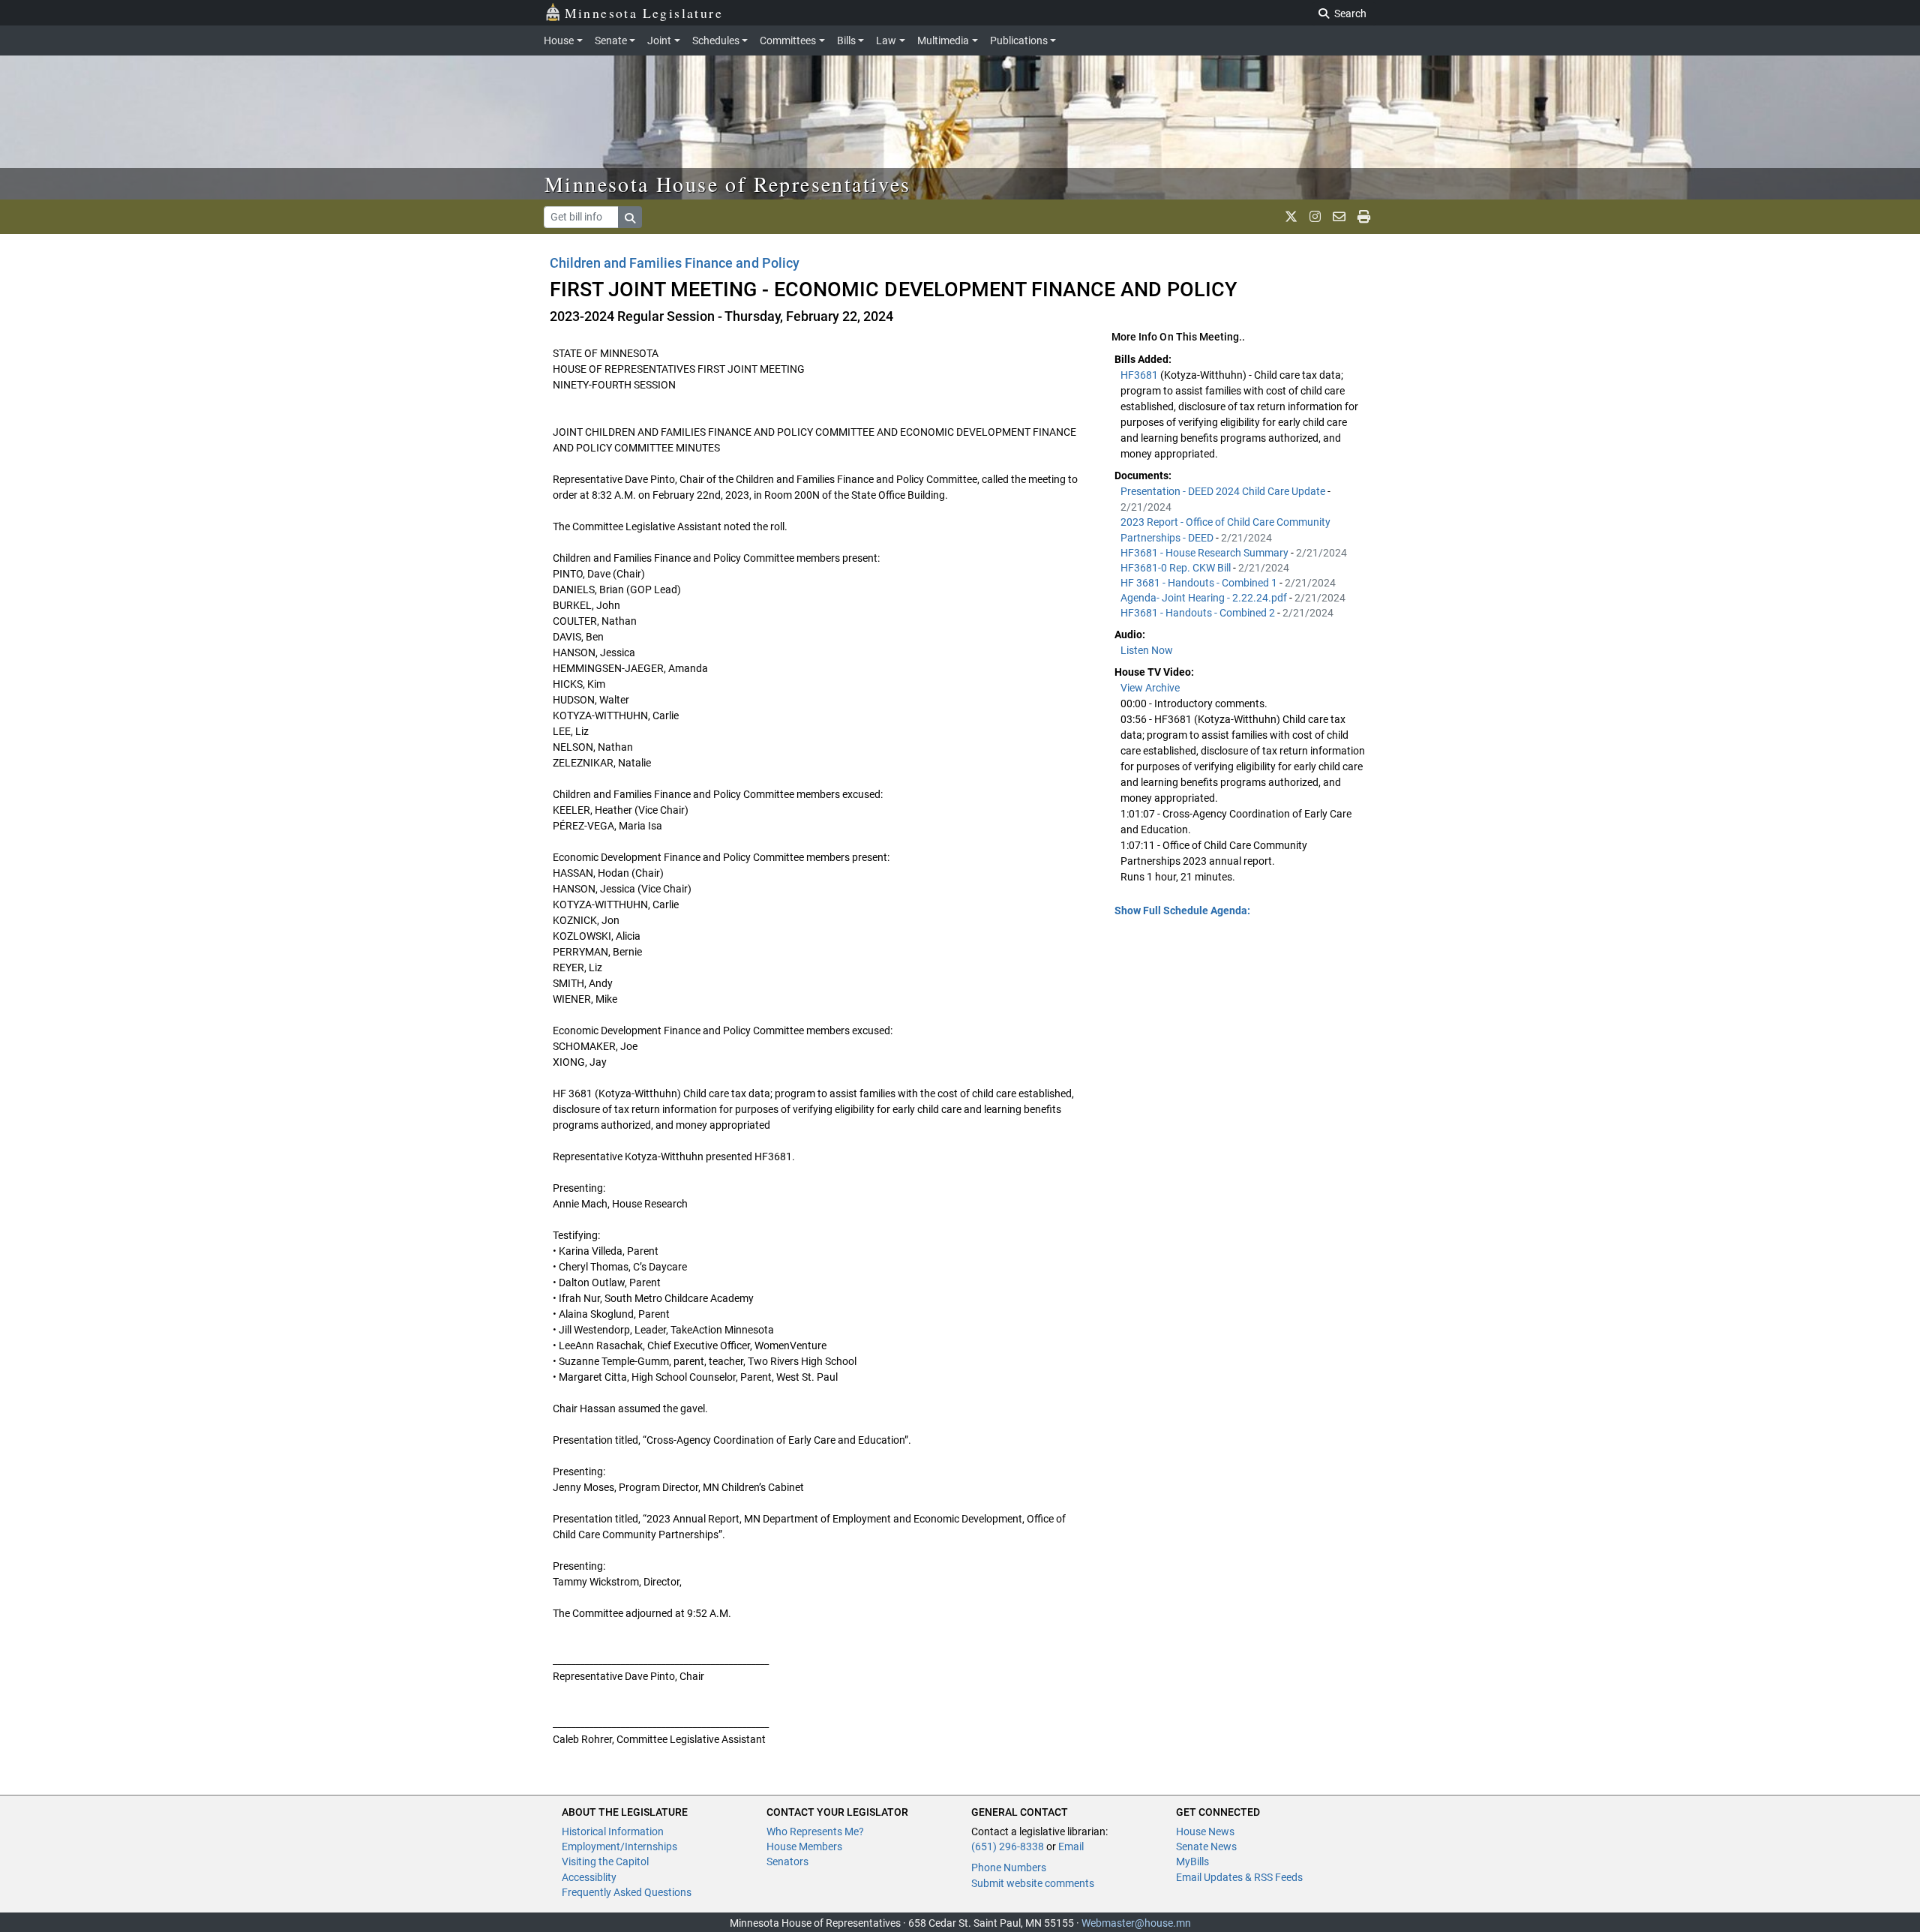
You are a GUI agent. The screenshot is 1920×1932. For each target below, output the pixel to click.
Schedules (716, 40)
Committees (788, 40)
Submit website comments (1033, 1883)
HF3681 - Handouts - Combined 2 (1199, 613)
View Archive (1150, 688)
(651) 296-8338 (1008, 1846)
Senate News (1206, 1846)
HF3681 (1140, 375)
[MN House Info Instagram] (1315, 217)
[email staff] (1339, 217)
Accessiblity (589, 1877)
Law (886, 40)
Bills (846, 40)
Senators (787, 1861)
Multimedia (943, 40)
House (559, 40)
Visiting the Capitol (605, 1861)
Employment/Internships (619, 1846)
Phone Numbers (1009, 1867)
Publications (1019, 40)
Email (1071, 1846)
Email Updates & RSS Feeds (1239, 1877)
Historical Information (613, 1831)
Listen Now (1147, 650)
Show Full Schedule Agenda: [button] (1182, 910)
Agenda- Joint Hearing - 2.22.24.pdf (1205, 598)
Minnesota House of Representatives (728, 184)
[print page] (1364, 217)
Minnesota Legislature (644, 13)
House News (1205, 1831)
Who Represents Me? (815, 1831)
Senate (611, 40)
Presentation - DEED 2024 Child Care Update (1224, 491)
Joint (659, 40)
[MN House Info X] (1291, 217)
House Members (804, 1846)
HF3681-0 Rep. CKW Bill (1177, 568)
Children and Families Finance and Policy (675, 263)
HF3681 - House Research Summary (1206, 553)
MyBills (1192, 1861)
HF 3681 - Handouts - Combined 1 (1200, 583)
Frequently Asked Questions (627, 1892)
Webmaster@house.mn (1136, 1923)
